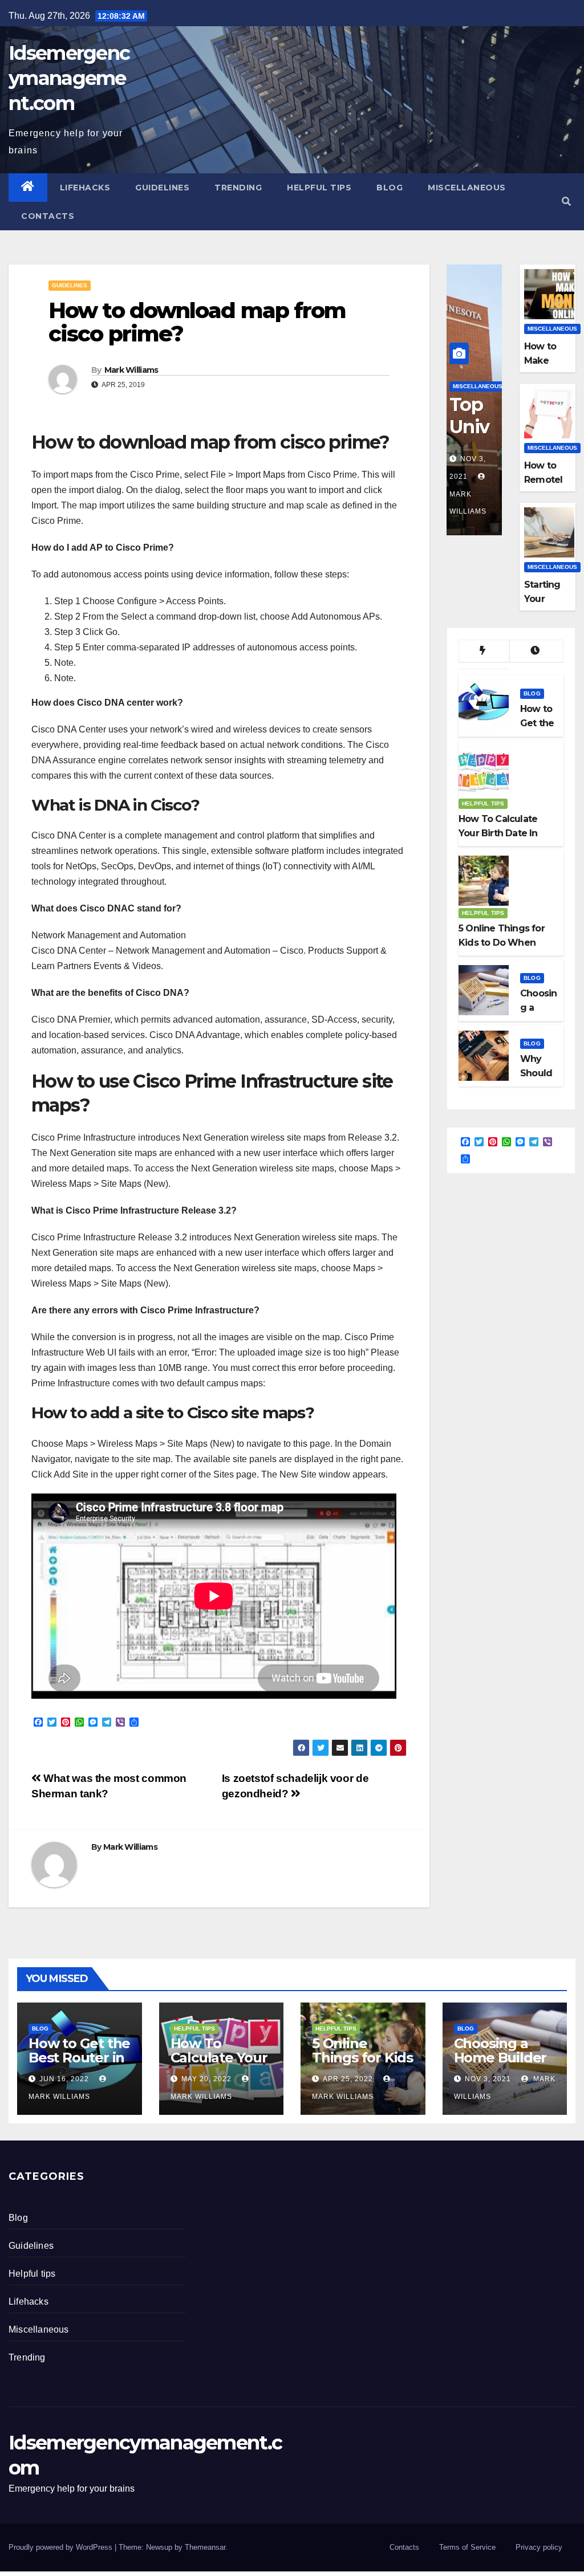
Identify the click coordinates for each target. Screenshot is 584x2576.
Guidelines (162, 188)
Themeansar (205, 2547)
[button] (566, 202)
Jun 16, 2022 (64, 2079)
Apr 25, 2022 (348, 2079)
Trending (238, 188)
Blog (390, 188)
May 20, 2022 (206, 2079)
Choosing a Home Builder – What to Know (500, 2065)
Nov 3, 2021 (488, 2079)
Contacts (48, 216)
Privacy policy (539, 2547)
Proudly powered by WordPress (62, 2547)
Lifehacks (85, 188)
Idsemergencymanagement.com (69, 78)
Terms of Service (467, 2547)
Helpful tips (319, 188)
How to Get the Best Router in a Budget (79, 2058)
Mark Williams (131, 370)
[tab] (484, 652)
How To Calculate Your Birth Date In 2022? (219, 2065)
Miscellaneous (467, 188)
